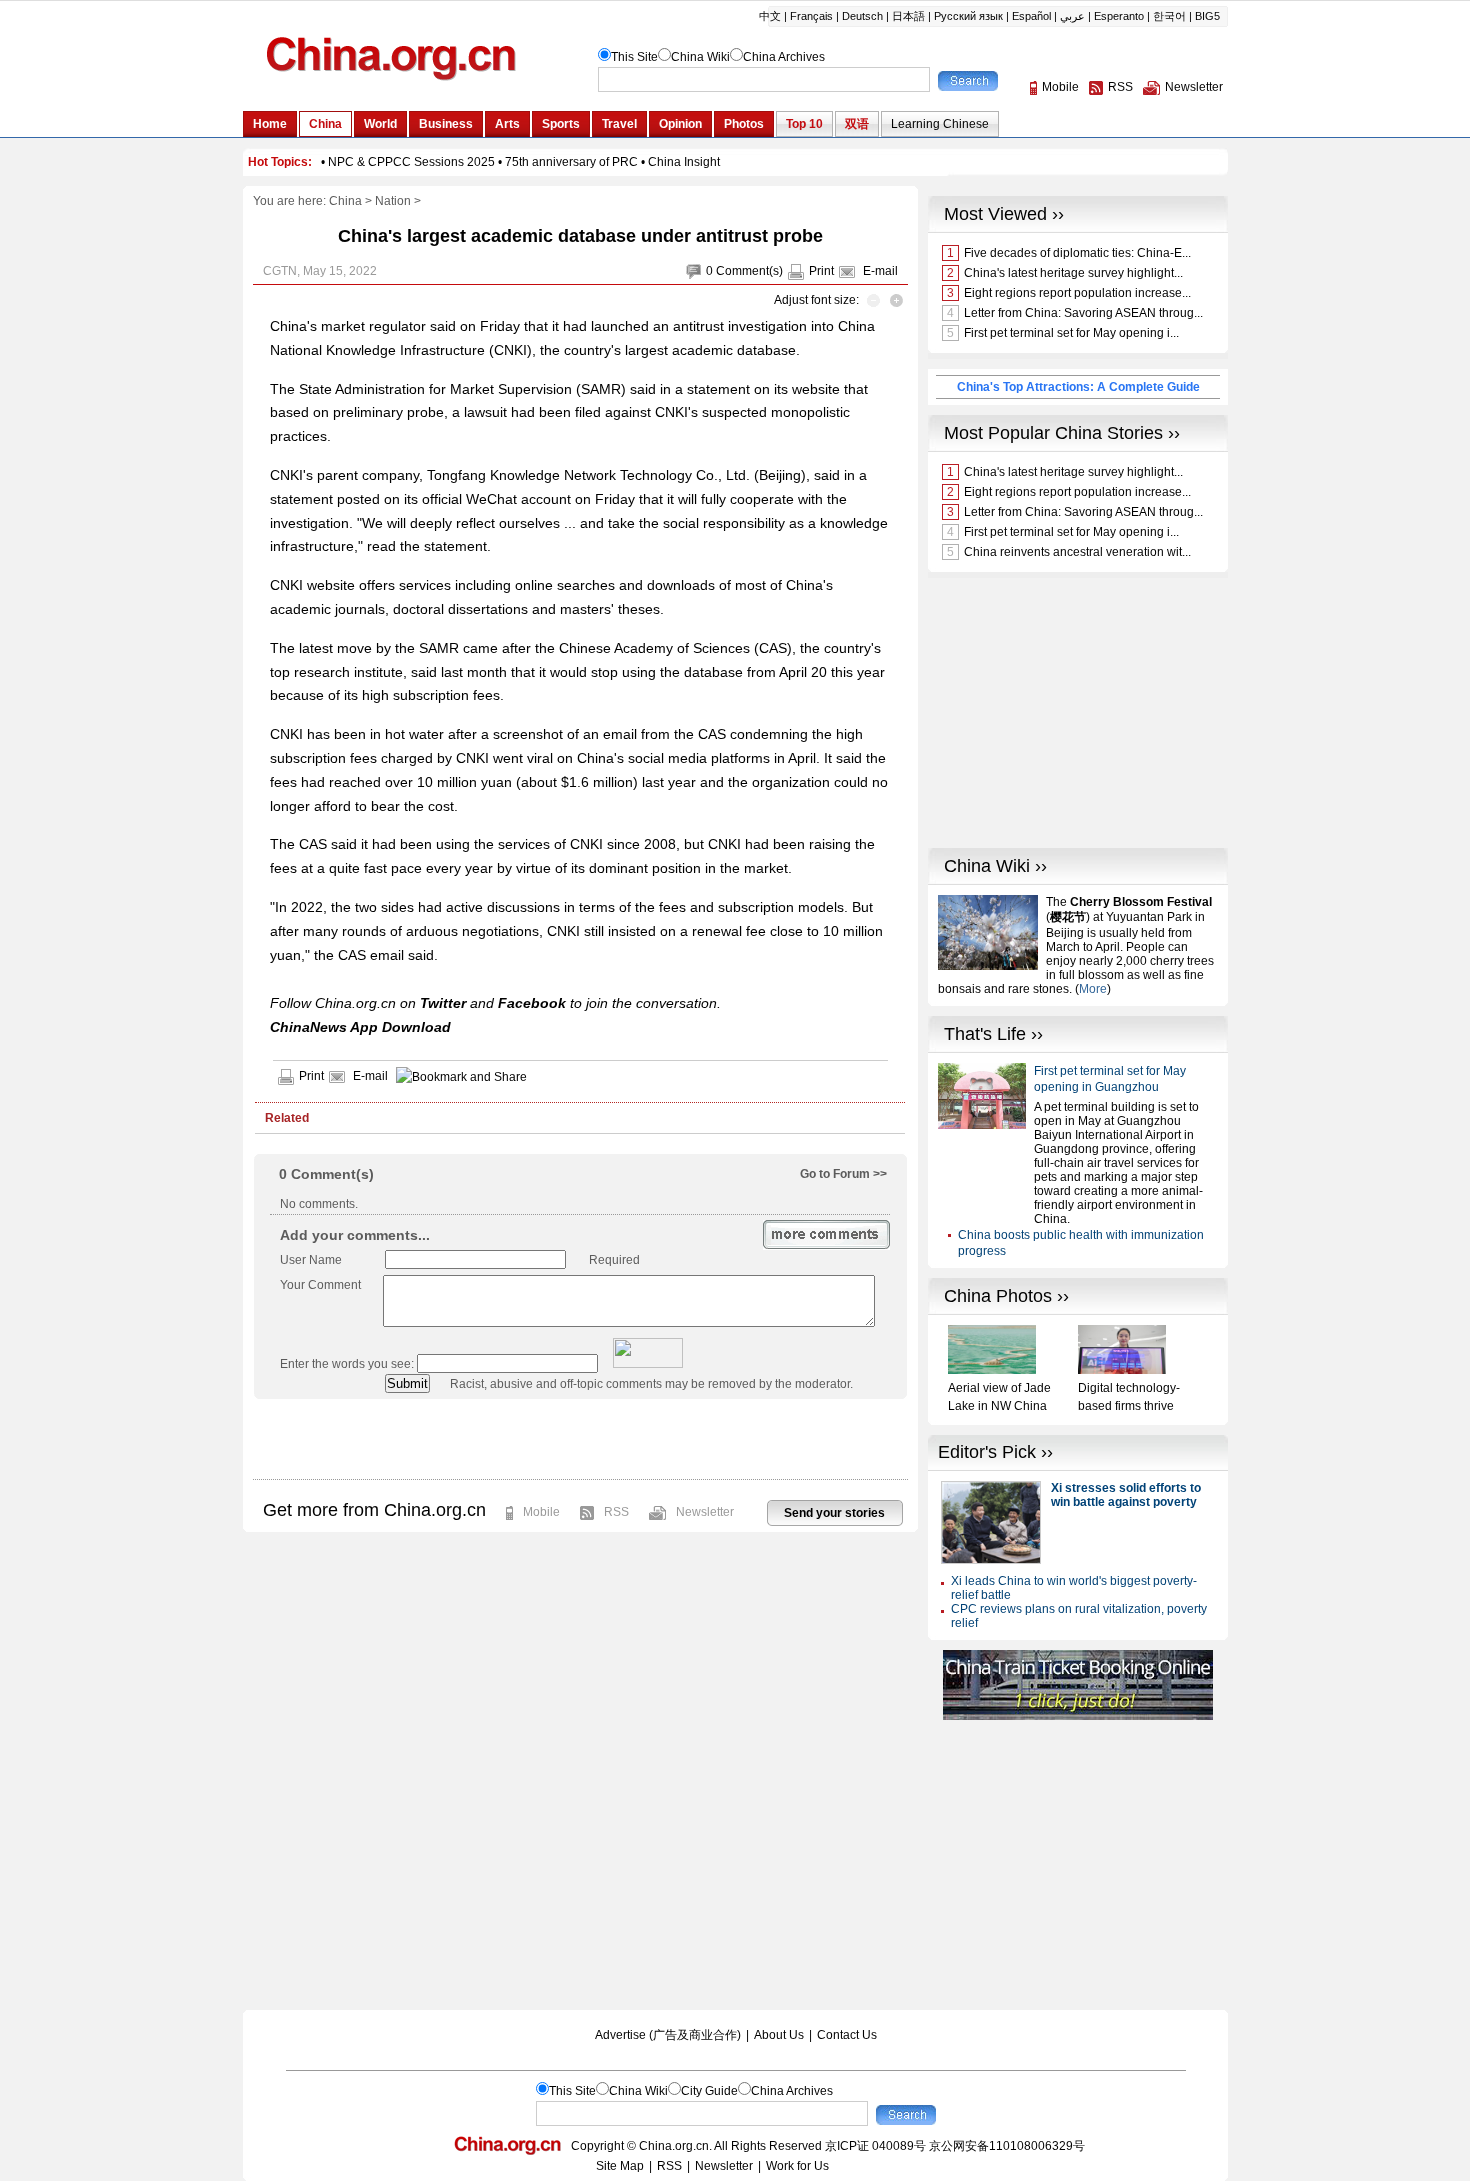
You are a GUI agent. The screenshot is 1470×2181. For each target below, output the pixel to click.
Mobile (541, 1512)
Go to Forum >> (843, 1174)
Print (821, 271)
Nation (393, 201)
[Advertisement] (580, 1439)
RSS (616, 1512)
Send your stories (834, 1513)
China (345, 201)
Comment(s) (749, 271)
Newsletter (705, 1512)
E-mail (880, 271)
